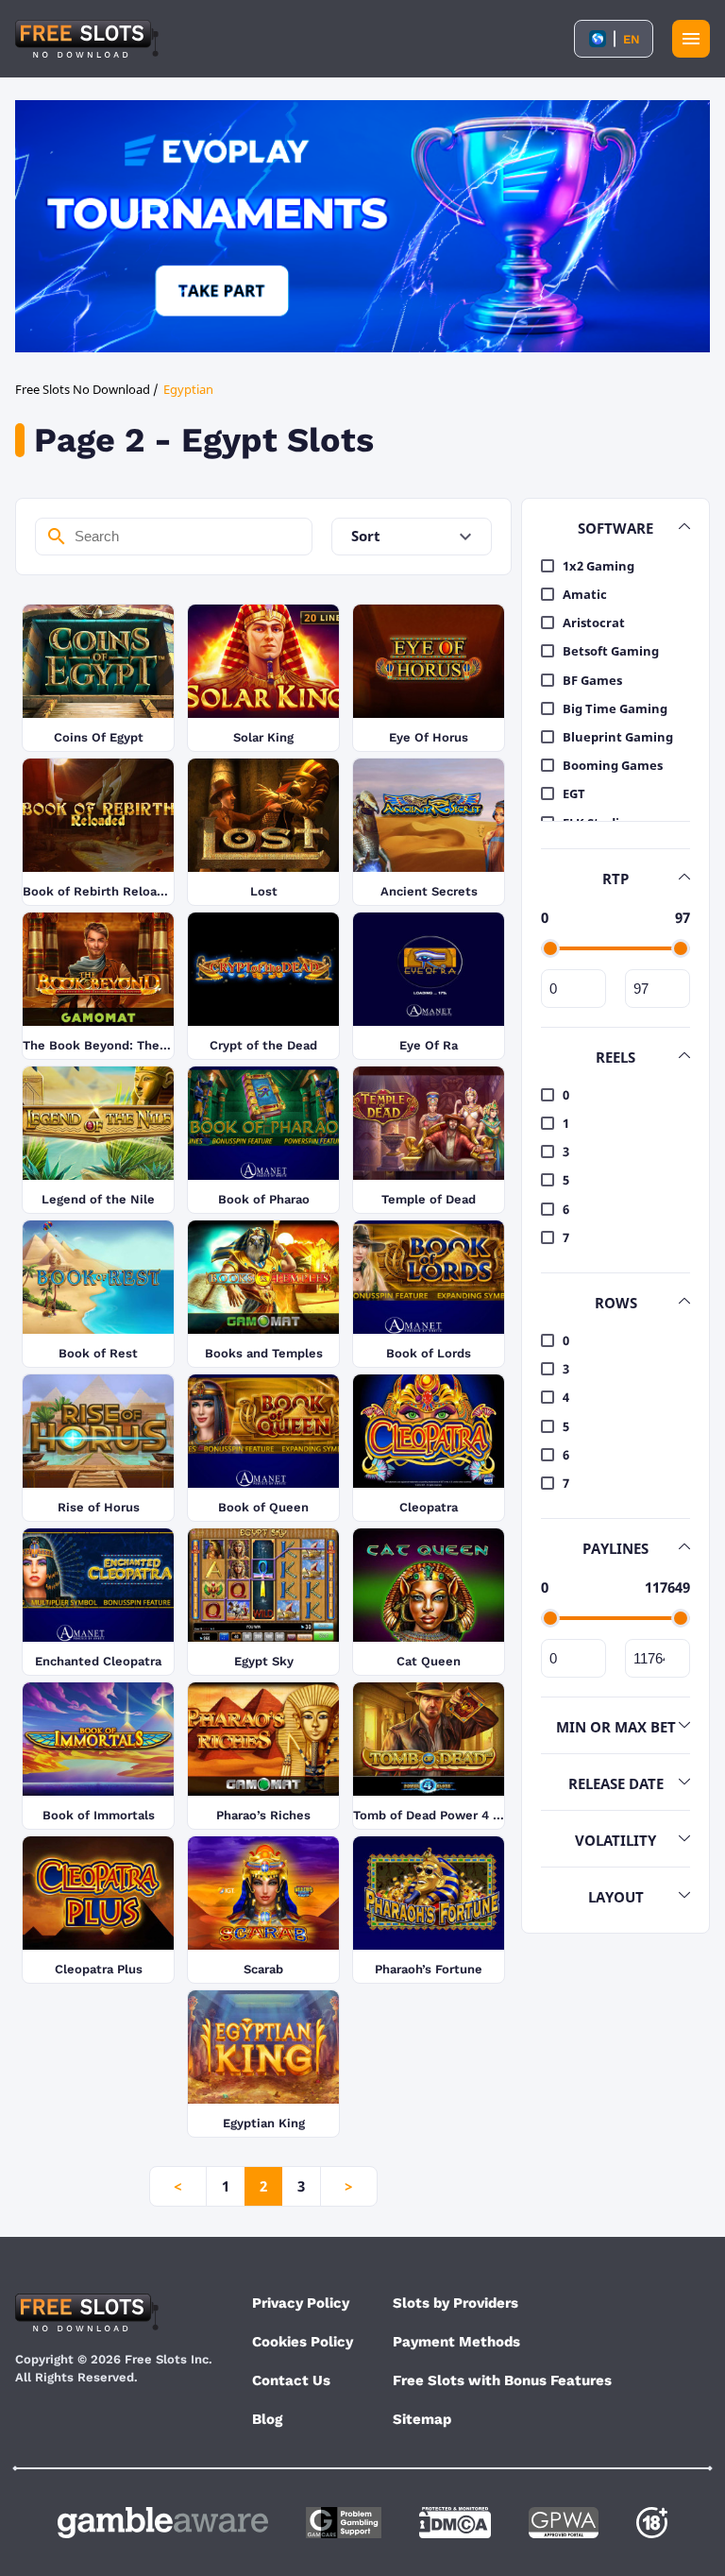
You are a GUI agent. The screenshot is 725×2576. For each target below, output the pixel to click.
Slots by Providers (455, 2303)
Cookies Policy (303, 2342)
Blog (267, 2419)
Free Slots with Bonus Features (502, 2380)
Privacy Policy (301, 2303)
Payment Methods (456, 2342)
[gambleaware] (163, 2523)
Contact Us (291, 2380)
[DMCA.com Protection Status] (455, 2523)
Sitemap (422, 2419)
